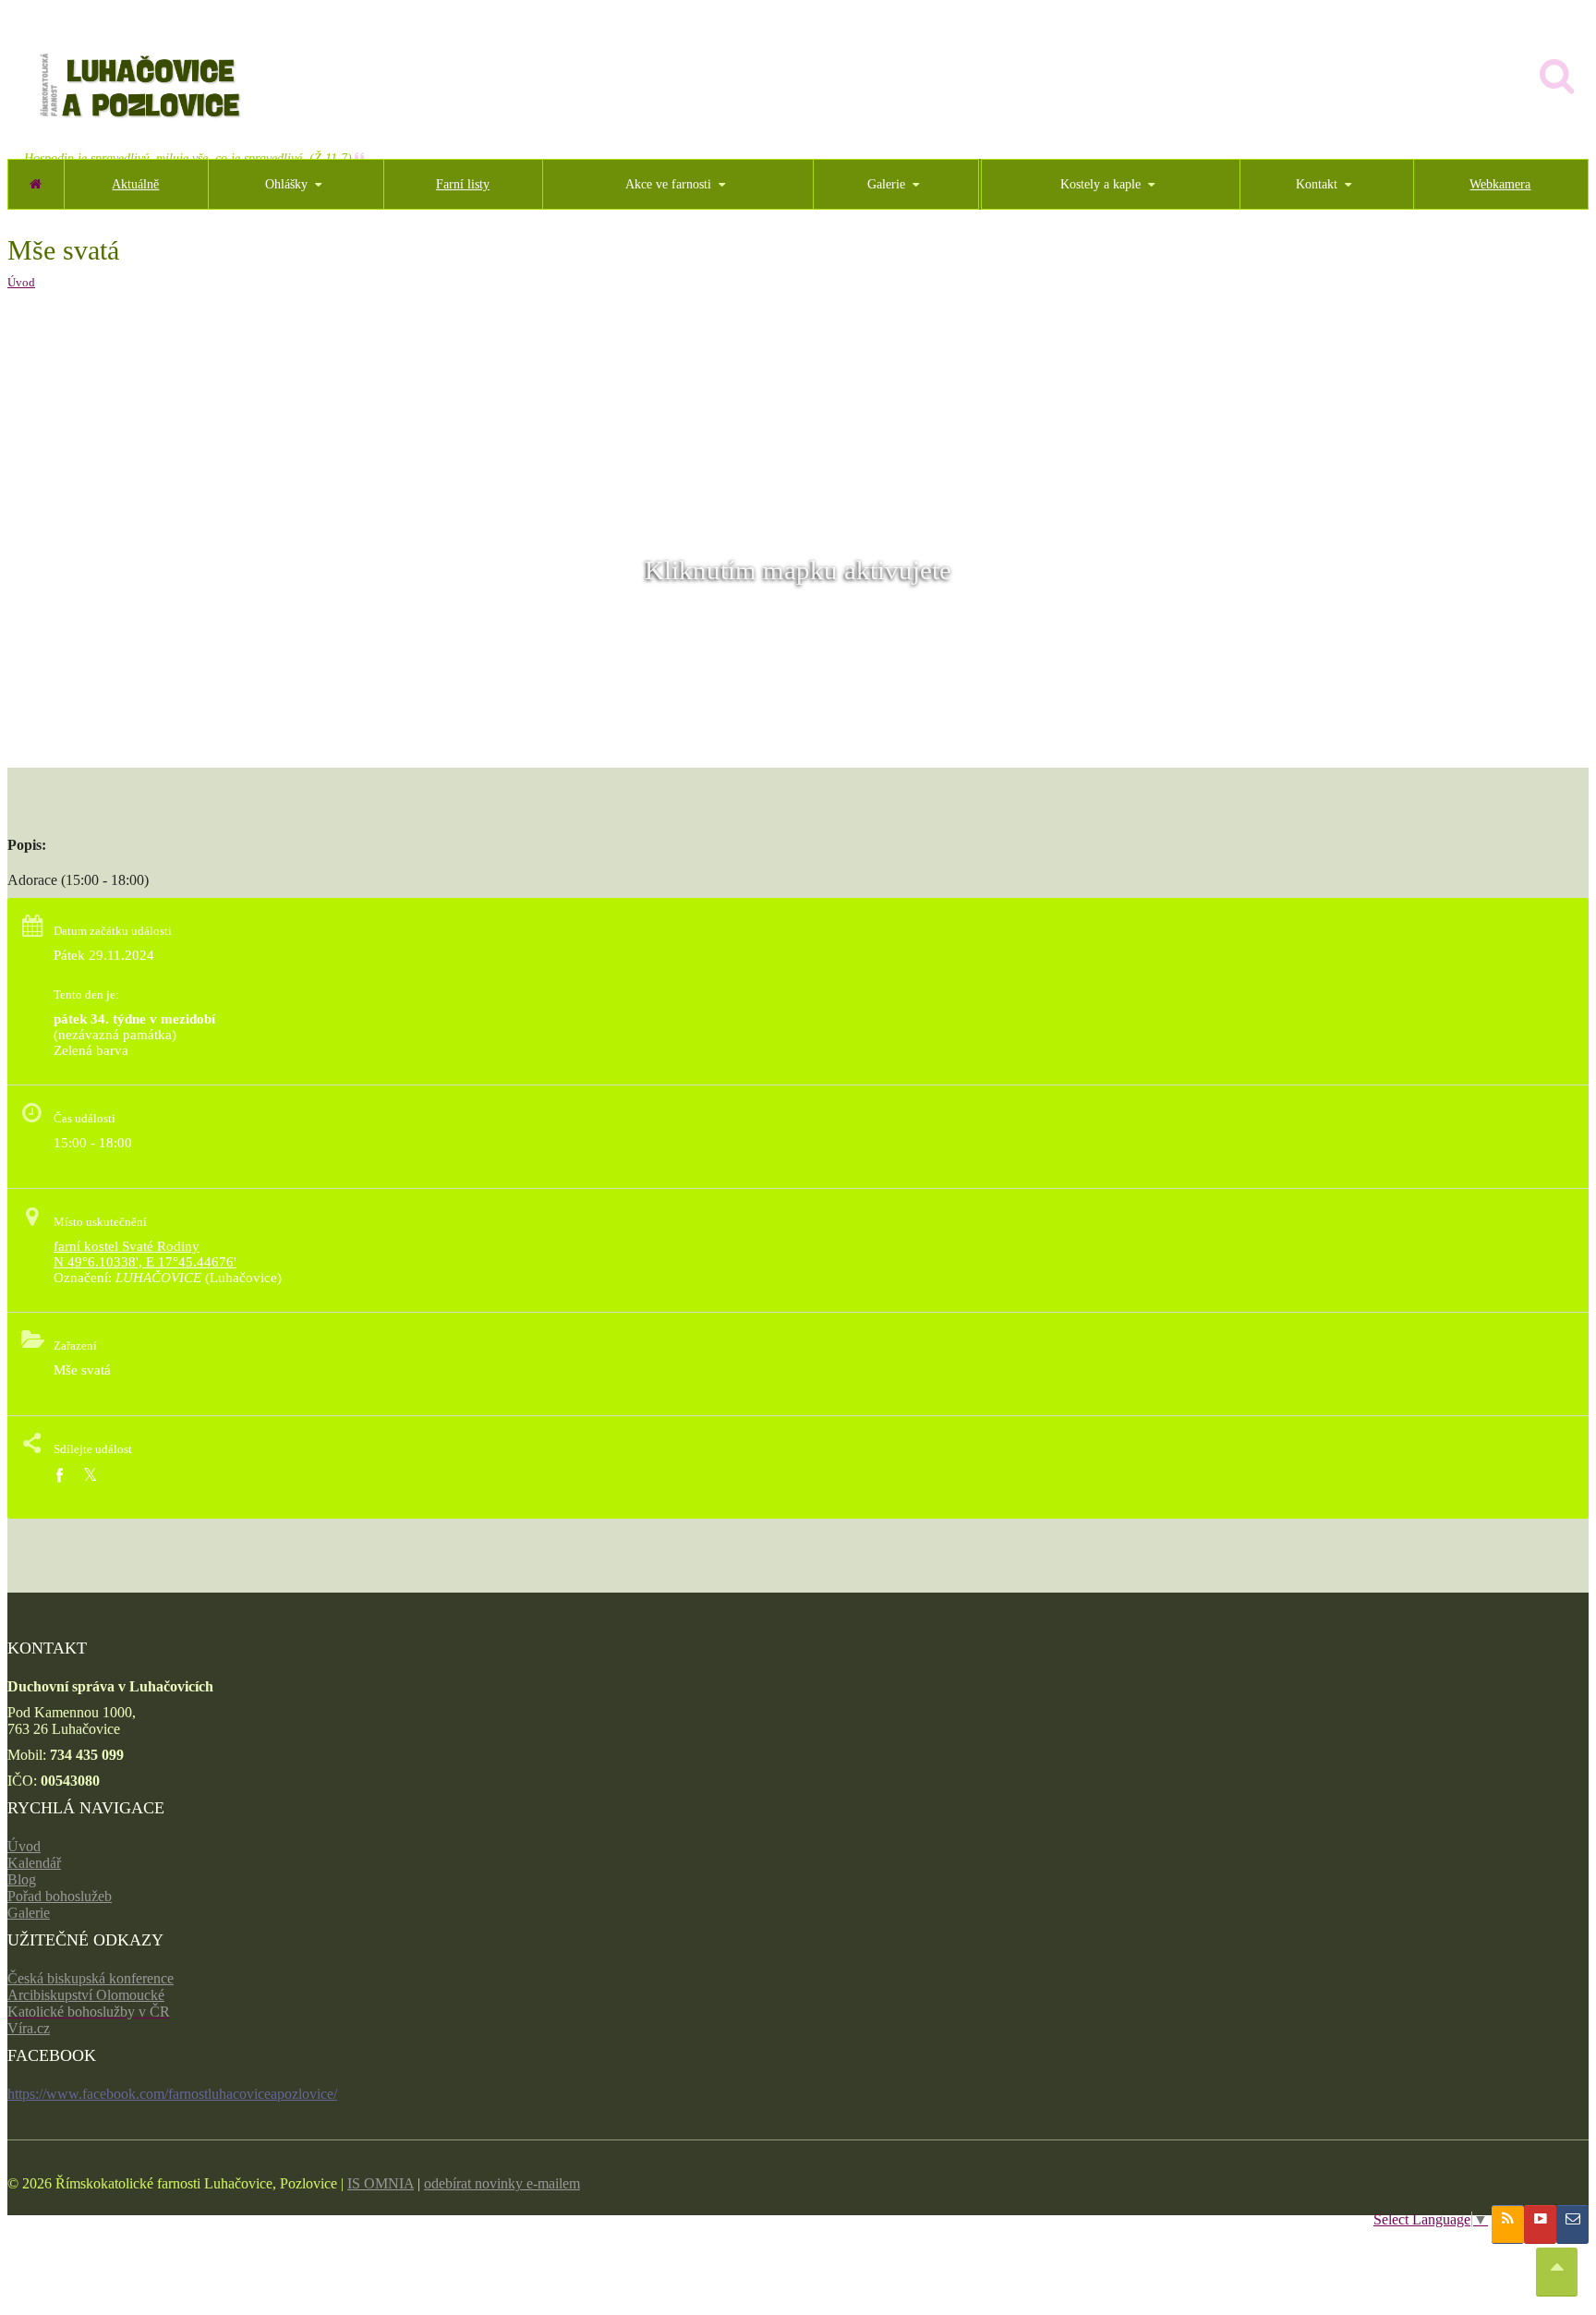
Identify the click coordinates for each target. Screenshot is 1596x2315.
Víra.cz (29, 2028)
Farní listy (463, 184)
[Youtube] (1540, 2224)
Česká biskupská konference (91, 1978)
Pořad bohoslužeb (60, 1896)
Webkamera (1500, 184)
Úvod (21, 282)
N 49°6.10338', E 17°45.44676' (145, 1262)
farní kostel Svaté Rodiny (127, 1246)
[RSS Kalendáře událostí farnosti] (1508, 2224)
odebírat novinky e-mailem (502, 2183)
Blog (22, 1879)
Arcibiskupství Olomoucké (86, 1995)
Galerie (29, 1913)
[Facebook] (59, 1476)
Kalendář (34, 1863)
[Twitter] (90, 1476)
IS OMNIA (381, 2183)
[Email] (1572, 2224)
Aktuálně (135, 184)
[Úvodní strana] (36, 184)
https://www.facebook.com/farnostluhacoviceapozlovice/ (172, 2094)
